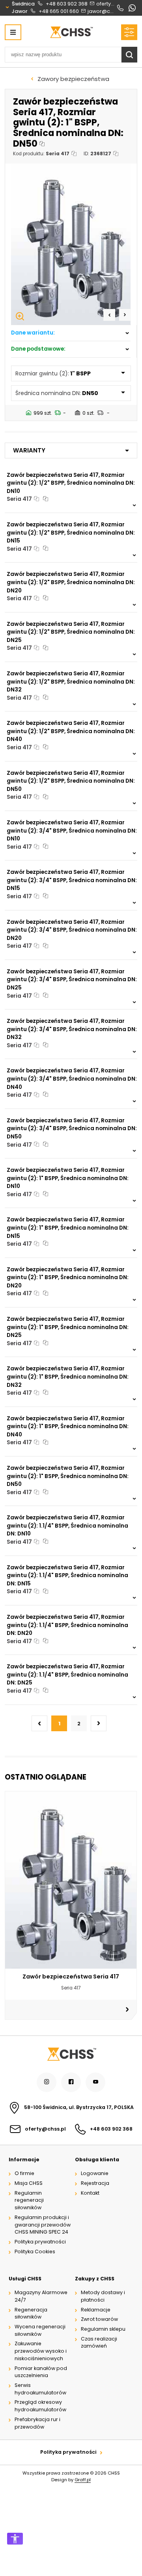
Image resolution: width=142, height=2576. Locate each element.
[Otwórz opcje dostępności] (15, 2539)
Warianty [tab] (29, 450)
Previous (109, 315)
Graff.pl (83, 2480)
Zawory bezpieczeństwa (73, 79)
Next (125, 315)
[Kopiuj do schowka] (42, 144)
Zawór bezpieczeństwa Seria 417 (71, 1977)
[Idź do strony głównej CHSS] (71, 2054)
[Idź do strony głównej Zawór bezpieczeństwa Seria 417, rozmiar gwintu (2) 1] (71, 32)
